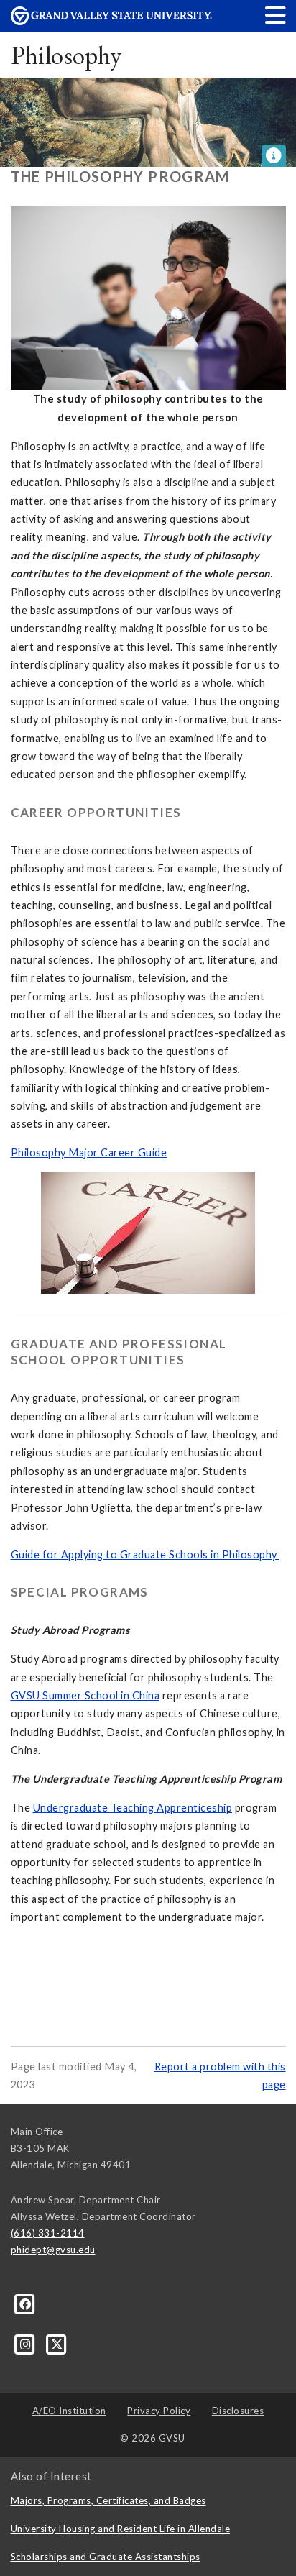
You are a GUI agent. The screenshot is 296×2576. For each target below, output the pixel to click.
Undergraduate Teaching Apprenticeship (133, 1808)
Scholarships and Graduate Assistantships (106, 2557)
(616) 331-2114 (48, 2233)
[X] (57, 2343)
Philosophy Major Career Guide (89, 1152)
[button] (276, 15)
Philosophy (66, 55)
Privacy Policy (159, 2411)
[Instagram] (27, 2343)
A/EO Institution (69, 2411)
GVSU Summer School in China (85, 1695)
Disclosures (238, 2411)
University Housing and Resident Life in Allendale (121, 2529)
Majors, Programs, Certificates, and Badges (108, 2500)
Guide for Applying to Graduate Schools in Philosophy (145, 1554)
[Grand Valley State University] (111, 21)
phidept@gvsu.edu (53, 2250)
